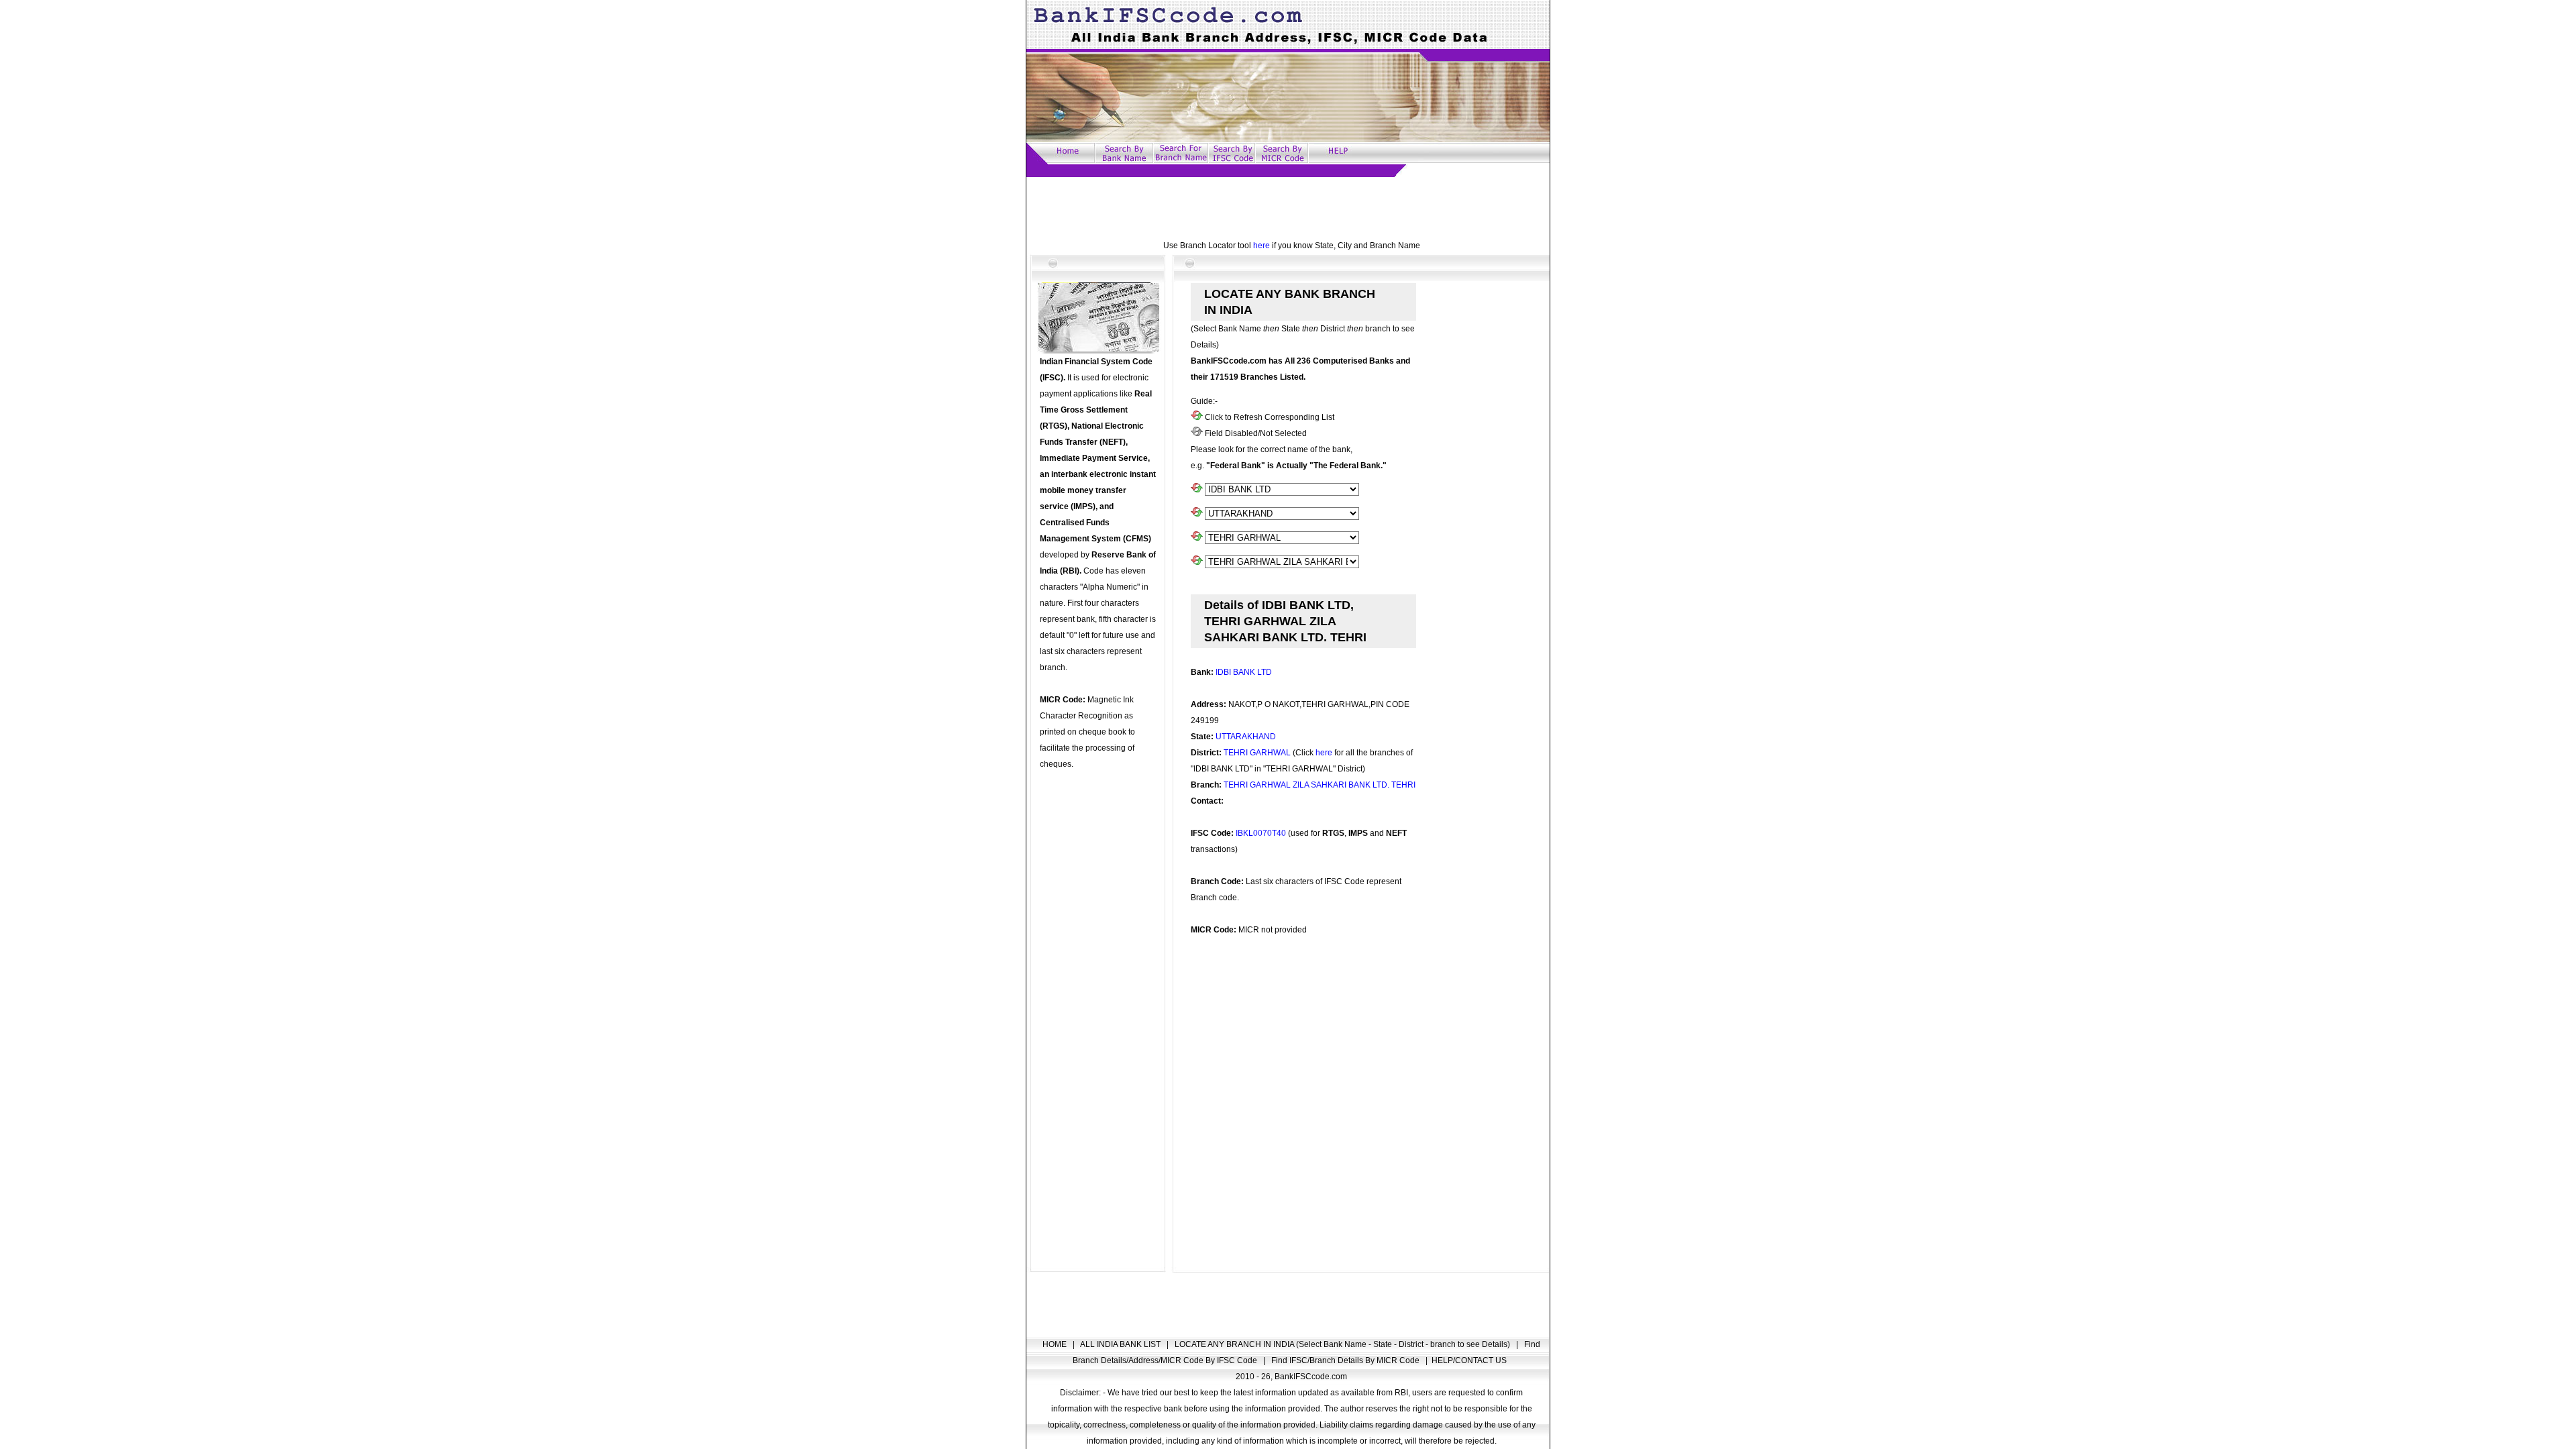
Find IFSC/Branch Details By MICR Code (1346, 1360)
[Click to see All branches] (1197, 562)
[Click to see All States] (1197, 514)
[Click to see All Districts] (1197, 538)
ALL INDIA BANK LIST (1121, 1344)
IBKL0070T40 (1261, 833)
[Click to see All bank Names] (1197, 490)
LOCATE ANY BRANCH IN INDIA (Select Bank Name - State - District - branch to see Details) (1343, 1344)
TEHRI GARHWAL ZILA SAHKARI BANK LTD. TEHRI (1320, 785)
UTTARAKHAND (1246, 737)
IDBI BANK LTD (1244, 672)
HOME (1056, 1344)
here (1262, 246)
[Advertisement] (1288, 207)
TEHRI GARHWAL (1257, 753)
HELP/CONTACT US (1469, 1360)
